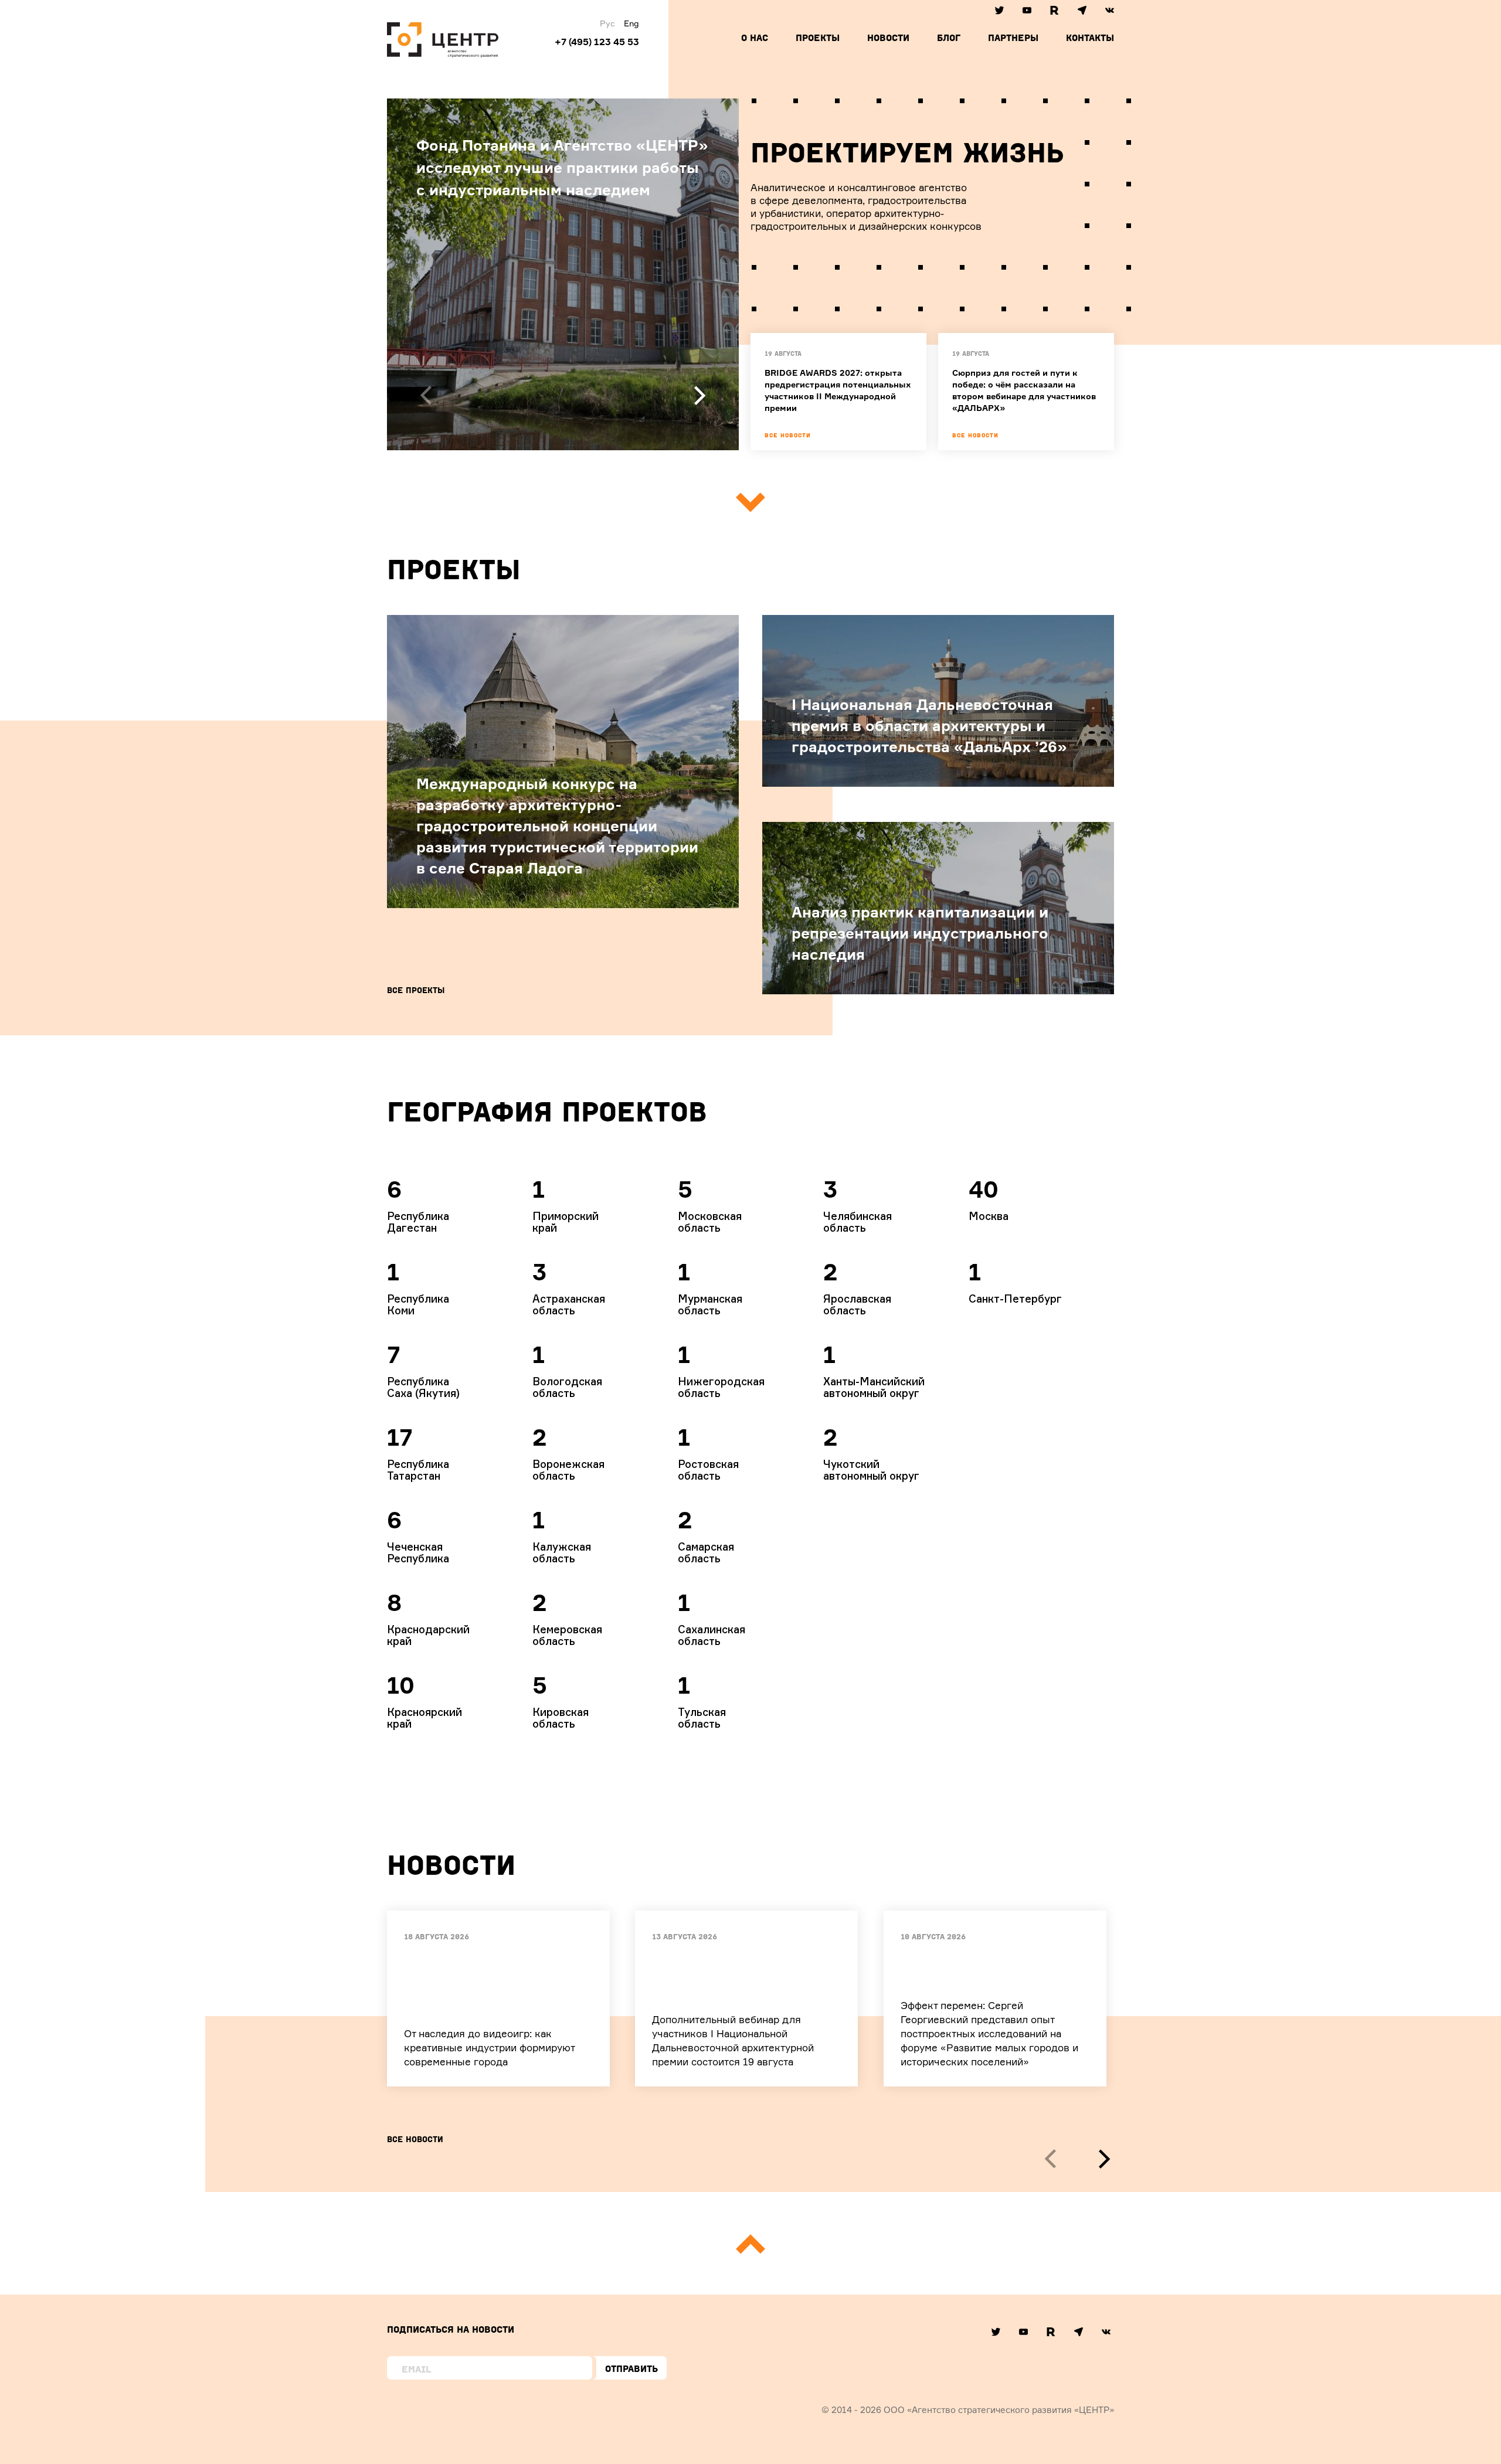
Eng (631, 23)
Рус (607, 23)
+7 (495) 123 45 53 (597, 42)
